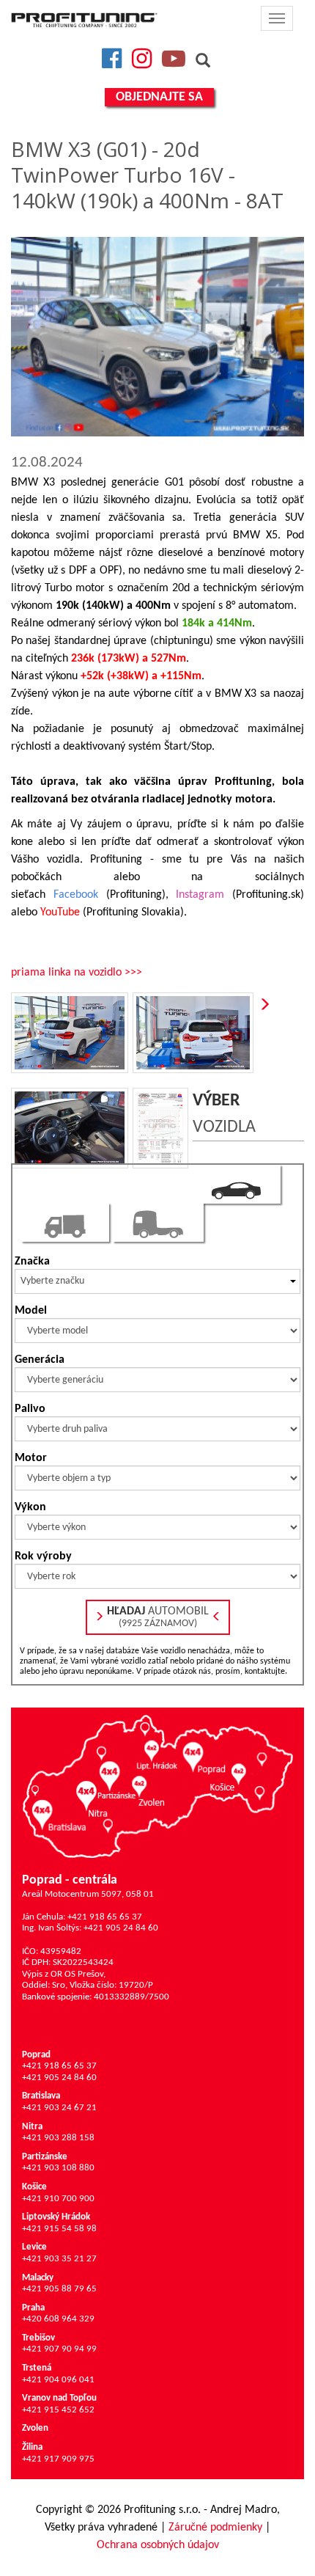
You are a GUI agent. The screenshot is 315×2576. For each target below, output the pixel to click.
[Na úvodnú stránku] (84, 20)
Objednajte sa (159, 97)
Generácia (40, 1360)
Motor (31, 1458)
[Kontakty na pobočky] (157, 1786)
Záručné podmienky (215, 2528)
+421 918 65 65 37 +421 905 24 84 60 (59, 2066)
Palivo (30, 1409)
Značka (32, 1262)
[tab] (237, 1184)
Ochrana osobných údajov (158, 2545)
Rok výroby (43, 1556)
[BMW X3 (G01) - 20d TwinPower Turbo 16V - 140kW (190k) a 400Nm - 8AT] (157, 337)
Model (31, 1311)
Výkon (30, 1507)
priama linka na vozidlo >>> (77, 973)
